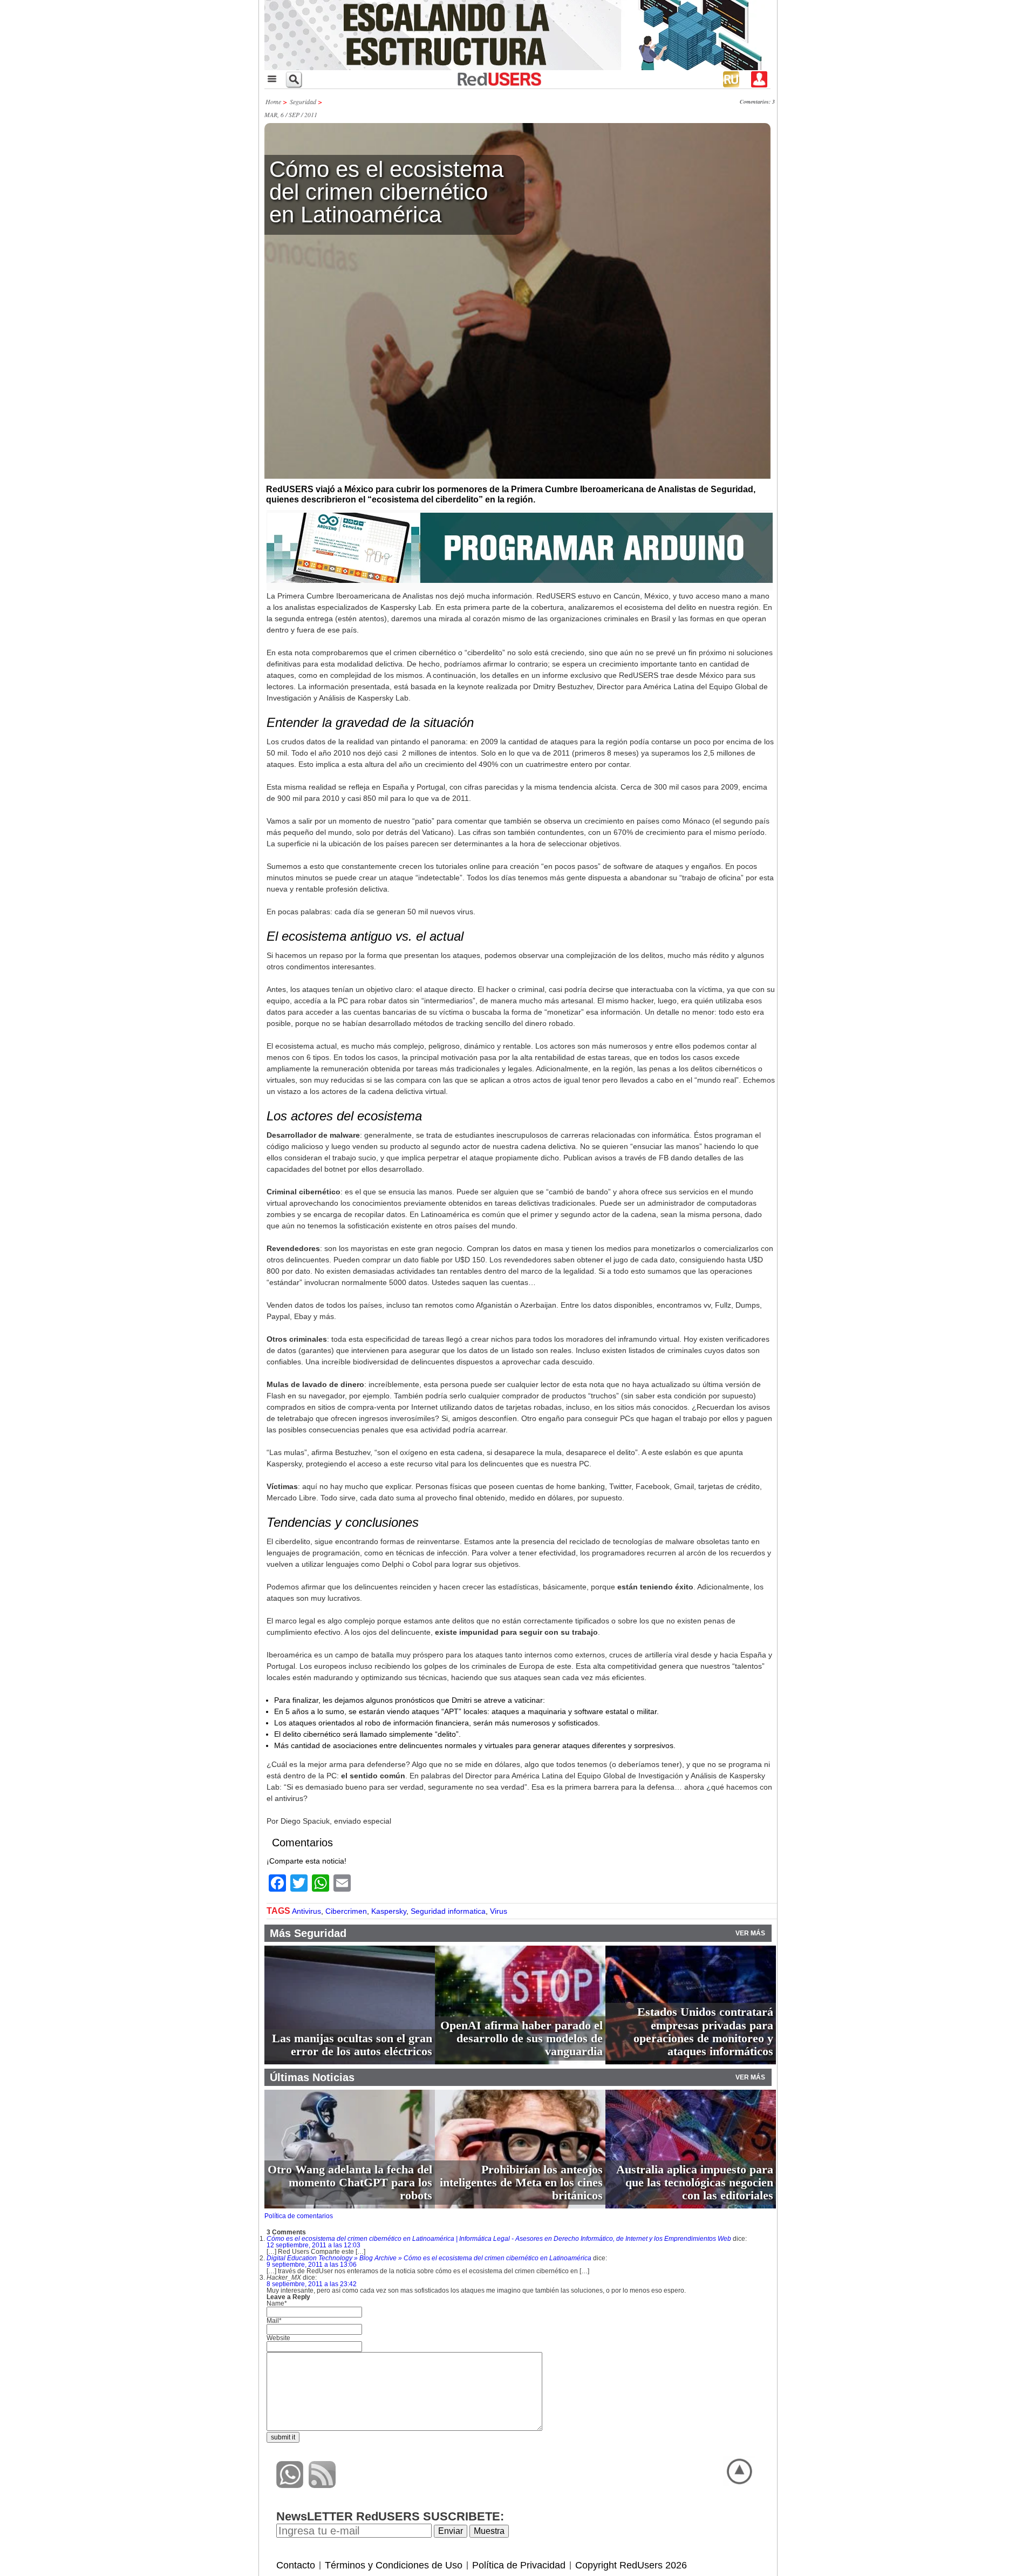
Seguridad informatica (448, 1911)
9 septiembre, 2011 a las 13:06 (312, 2265)
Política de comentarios (299, 2216)
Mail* (274, 2321)
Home (273, 101)
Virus (499, 1911)
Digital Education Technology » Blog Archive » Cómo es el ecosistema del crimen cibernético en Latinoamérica (429, 2258)
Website (278, 2338)
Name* (277, 2303)
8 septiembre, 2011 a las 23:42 (312, 2284)
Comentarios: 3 (757, 101)
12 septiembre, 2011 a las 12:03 (313, 2245)
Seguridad (303, 101)
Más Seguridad (308, 1933)
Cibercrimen (346, 1911)
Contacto (296, 2565)
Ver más (750, 1933)
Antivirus (306, 1911)
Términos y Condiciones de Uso (394, 2565)
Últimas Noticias (312, 2077)
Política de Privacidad (519, 2565)
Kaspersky (389, 1911)
